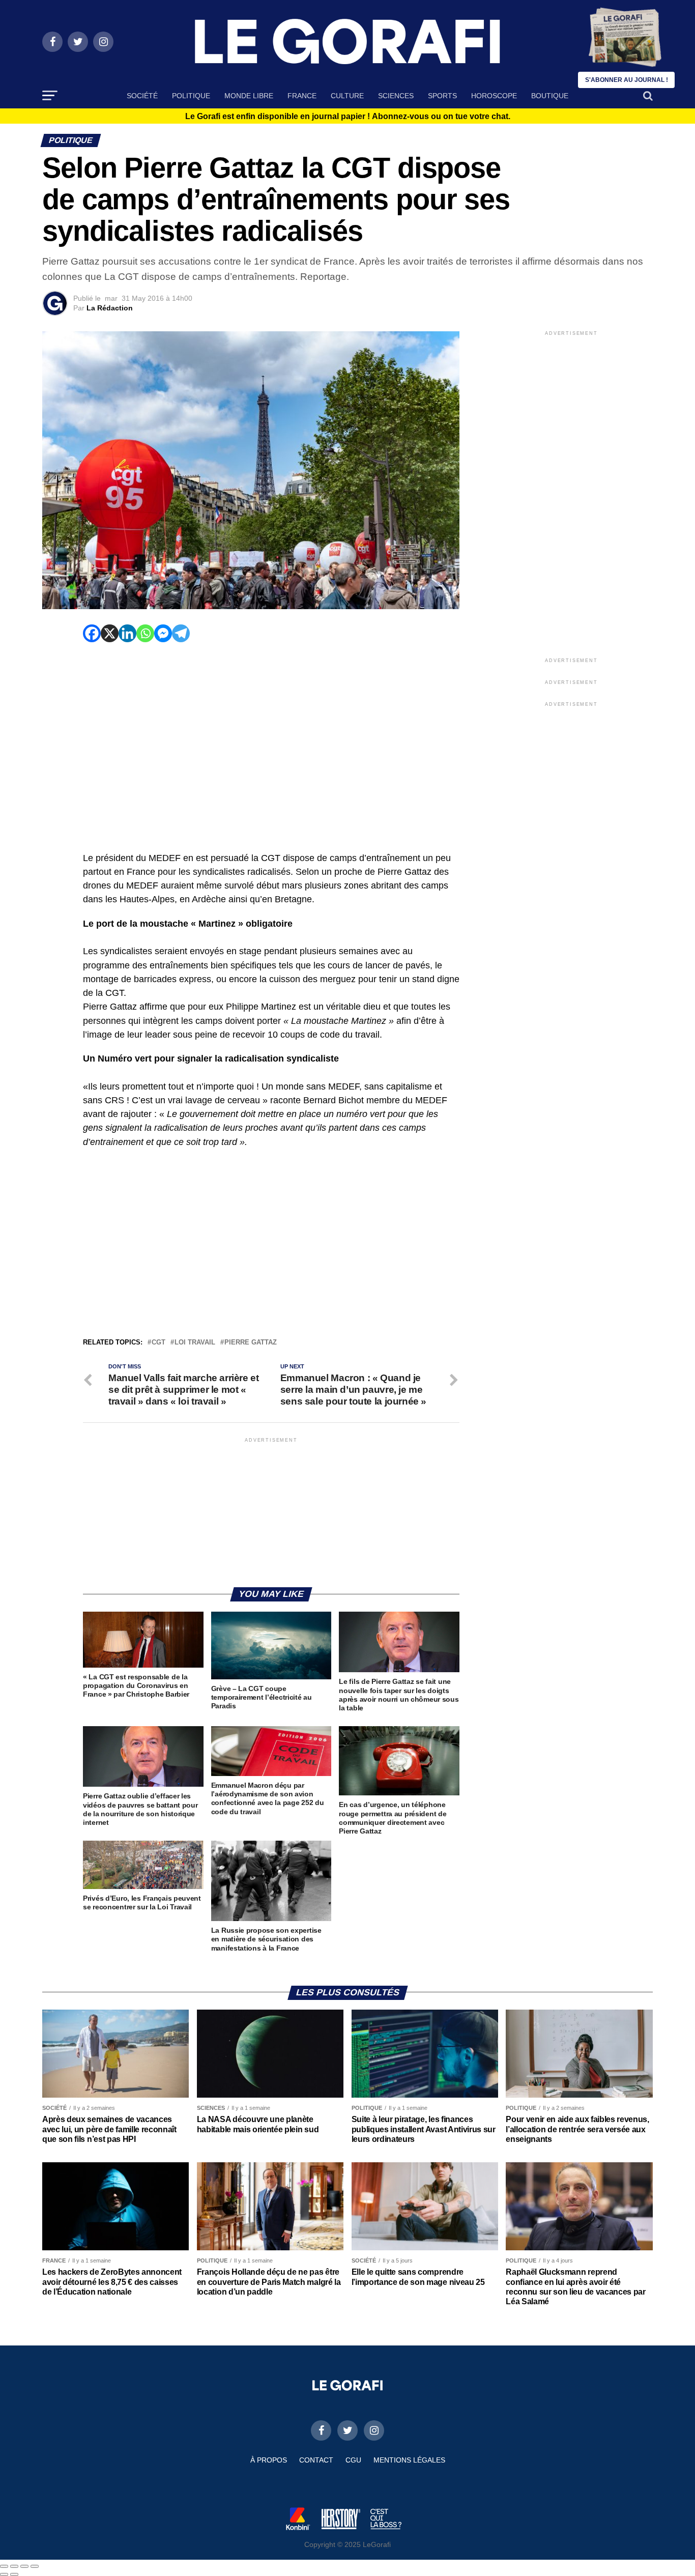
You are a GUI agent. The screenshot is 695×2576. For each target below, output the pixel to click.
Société (142, 96)
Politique (191, 96)
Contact (316, 2460)
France (302, 96)
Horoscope (494, 96)
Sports (442, 96)
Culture (347, 96)
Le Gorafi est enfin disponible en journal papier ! (348, 117)
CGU (353, 2460)
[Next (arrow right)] (14, 2574)
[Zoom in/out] (35, 2566)
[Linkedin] (127, 633)
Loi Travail (195, 1343)
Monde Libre (249, 96)
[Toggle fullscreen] (24, 2566)
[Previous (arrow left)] (4, 2574)
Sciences (396, 96)
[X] (110, 633)
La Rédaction (110, 308)
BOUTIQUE (550, 96)
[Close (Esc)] (4, 2566)
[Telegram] (181, 633)
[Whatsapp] (145, 633)
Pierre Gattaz (251, 1343)
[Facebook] (92, 633)
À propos (269, 2460)
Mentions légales (409, 2460)
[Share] (14, 2566)
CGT (158, 1343)
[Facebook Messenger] (163, 633)
